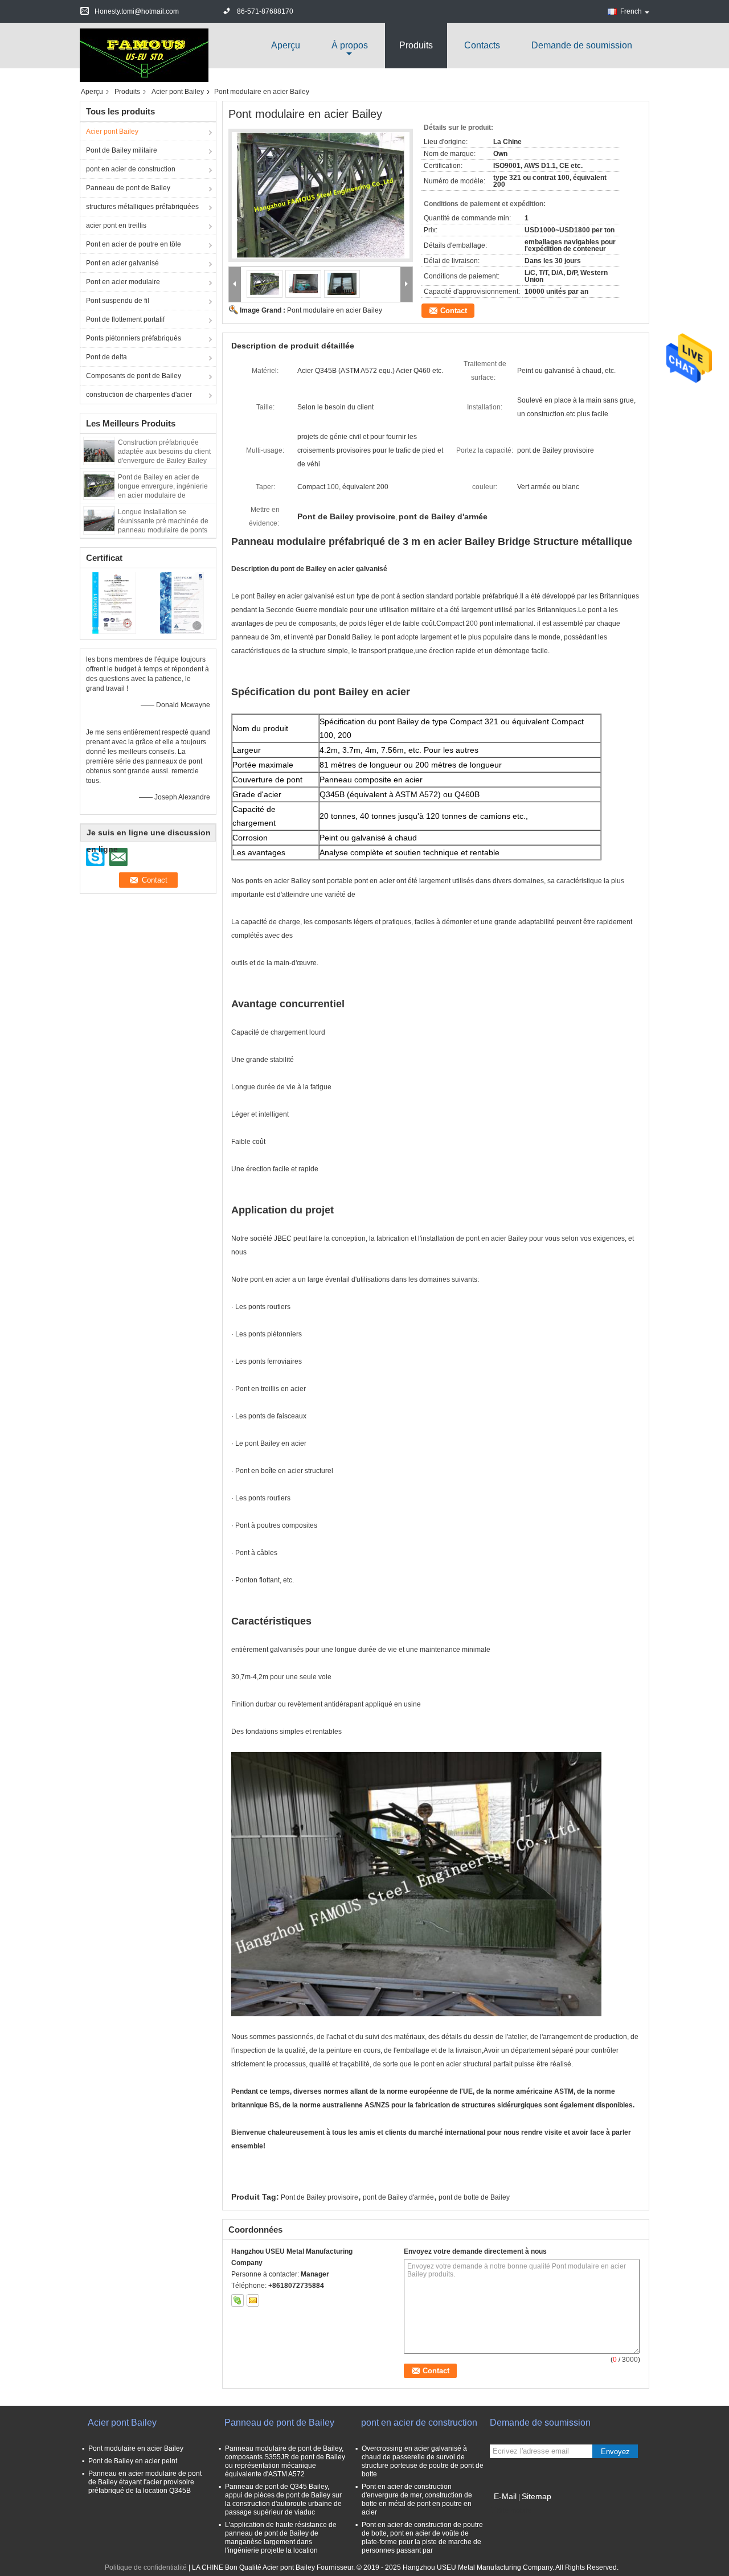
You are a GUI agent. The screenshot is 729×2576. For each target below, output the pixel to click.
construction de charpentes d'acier (139, 395)
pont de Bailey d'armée (398, 2197)
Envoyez (615, 2452)
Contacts (482, 45)
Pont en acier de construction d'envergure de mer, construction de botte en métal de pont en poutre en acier (417, 2499)
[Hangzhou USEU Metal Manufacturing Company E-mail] (253, 2300)
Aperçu (286, 45)
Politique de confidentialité (146, 2567)
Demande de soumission (582, 45)
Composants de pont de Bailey (134, 376)
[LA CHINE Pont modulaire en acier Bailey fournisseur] (321, 195)
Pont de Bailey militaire (122, 150)
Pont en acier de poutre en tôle (134, 244)
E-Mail (505, 2496)
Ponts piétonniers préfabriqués (134, 338)
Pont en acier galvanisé (122, 263)
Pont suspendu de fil (118, 301)
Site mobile (514, 2511)
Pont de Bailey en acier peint (133, 2461)
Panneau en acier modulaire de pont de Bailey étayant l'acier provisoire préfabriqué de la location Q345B (145, 2482)
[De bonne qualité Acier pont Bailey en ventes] (114, 602)
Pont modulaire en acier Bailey (335, 310)
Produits (416, 45)
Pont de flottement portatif (125, 319)
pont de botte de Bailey (474, 2197)
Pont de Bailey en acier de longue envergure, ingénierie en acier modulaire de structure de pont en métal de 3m (163, 495)
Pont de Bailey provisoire (320, 2197)
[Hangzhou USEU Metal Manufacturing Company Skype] (237, 2300)
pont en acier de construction (131, 169)
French (631, 11)
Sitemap (536, 2496)
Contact (454, 311)
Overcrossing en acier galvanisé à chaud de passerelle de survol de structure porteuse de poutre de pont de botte (423, 2461)
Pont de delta (107, 357)
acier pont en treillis (116, 225)
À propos (350, 45)
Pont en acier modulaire (123, 282)
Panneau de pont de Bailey (128, 188)
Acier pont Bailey (178, 92)
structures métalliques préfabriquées (142, 207)
